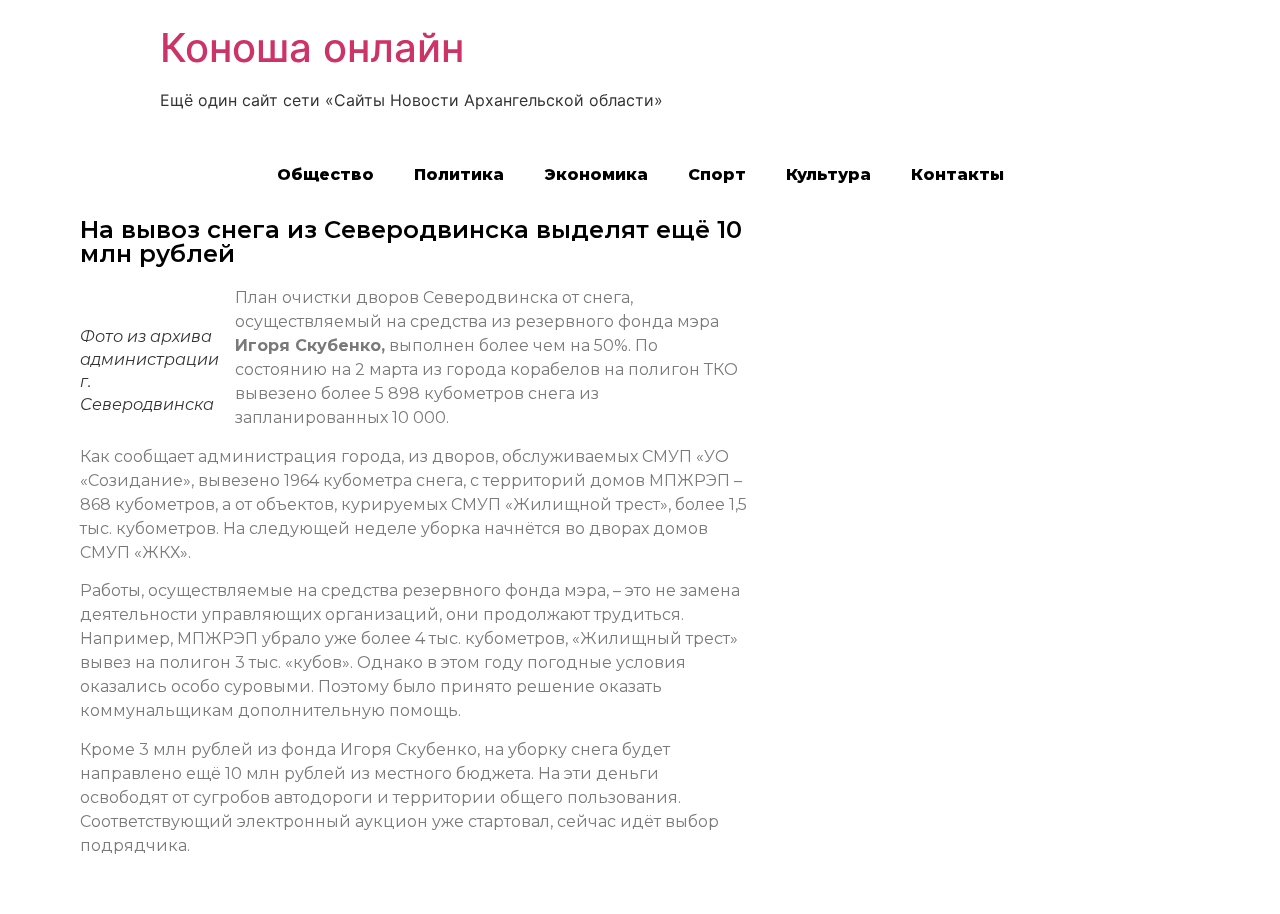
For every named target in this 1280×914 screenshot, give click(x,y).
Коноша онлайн (312, 47)
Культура (828, 174)
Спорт (717, 174)
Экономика (596, 174)
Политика (459, 174)
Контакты (957, 174)
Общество (325, 174)
